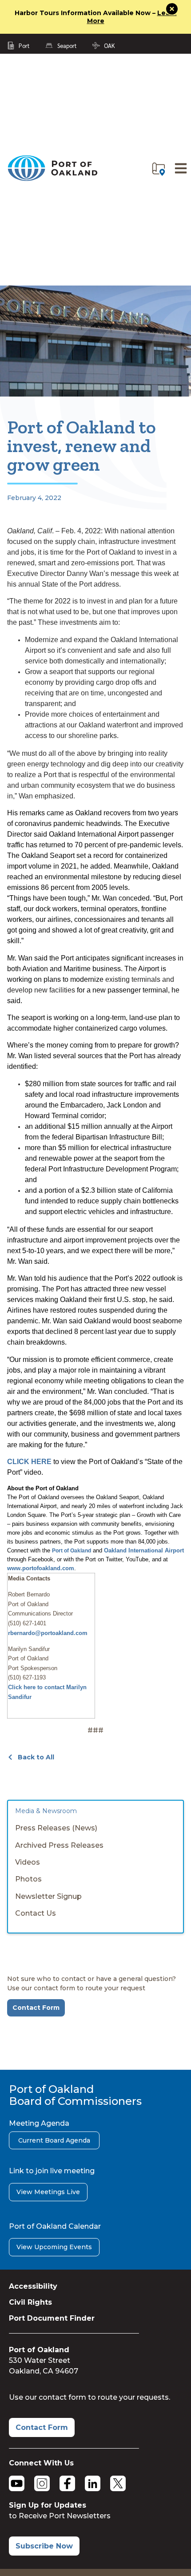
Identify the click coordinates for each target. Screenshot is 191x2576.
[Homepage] (52, 179)
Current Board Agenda (54, 2140)
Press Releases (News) (56, 1828)
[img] (159, 169)
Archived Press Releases (59, 1845)
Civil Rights (30, 2302)
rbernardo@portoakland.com (48, 1633)
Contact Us (36, 1913)
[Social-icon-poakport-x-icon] (118, 2483)
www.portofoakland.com (41, 1568)
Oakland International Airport (144, 1550)
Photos (28, 1879)
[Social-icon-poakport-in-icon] (93, 2483)
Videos (28, 1862)
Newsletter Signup (48, 1896)
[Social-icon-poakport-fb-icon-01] (67, 2483)
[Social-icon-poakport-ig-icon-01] (42, 2483)
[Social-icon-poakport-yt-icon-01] (17, 2483)
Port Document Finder (52, 2318)
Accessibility (33, 2286)
